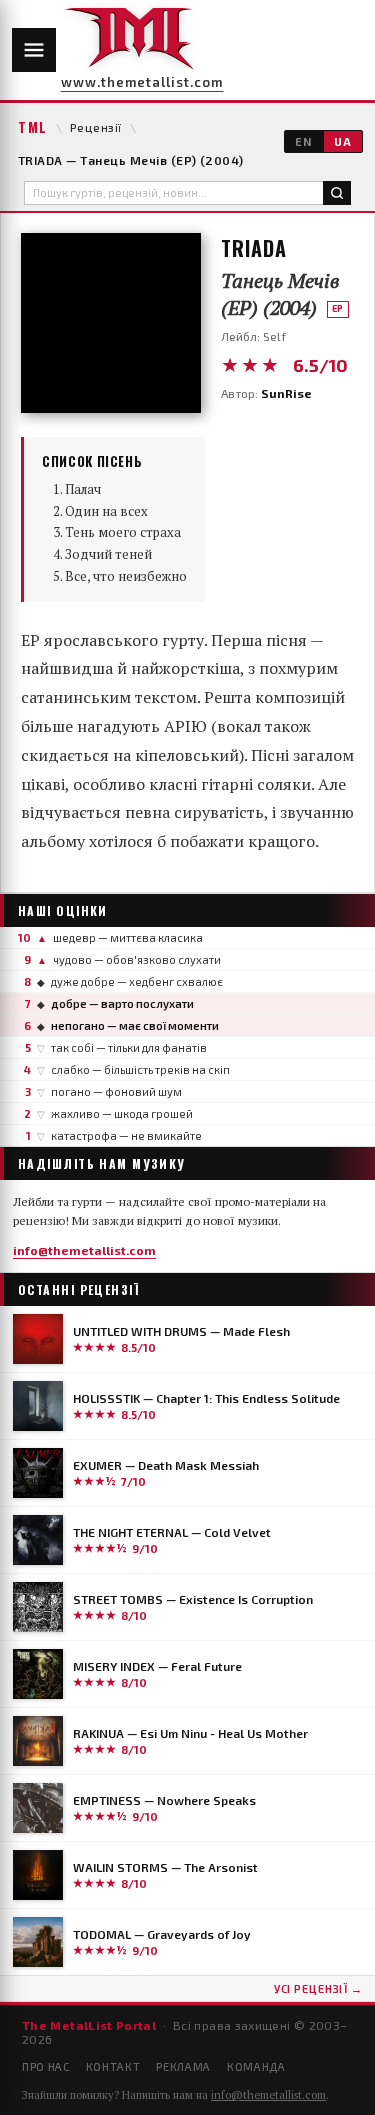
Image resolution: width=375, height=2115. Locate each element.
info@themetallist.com (84, 1250)
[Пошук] (337, 193)
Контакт (113, 2066)
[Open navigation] (34, 50)
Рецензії (96, 127)
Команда (256, 2066)
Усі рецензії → (318, 1988)
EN (303, 141)
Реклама (183, 2066)
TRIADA (254, 248)
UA (343, 141)
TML (33, 127)
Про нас (46, 2066)
